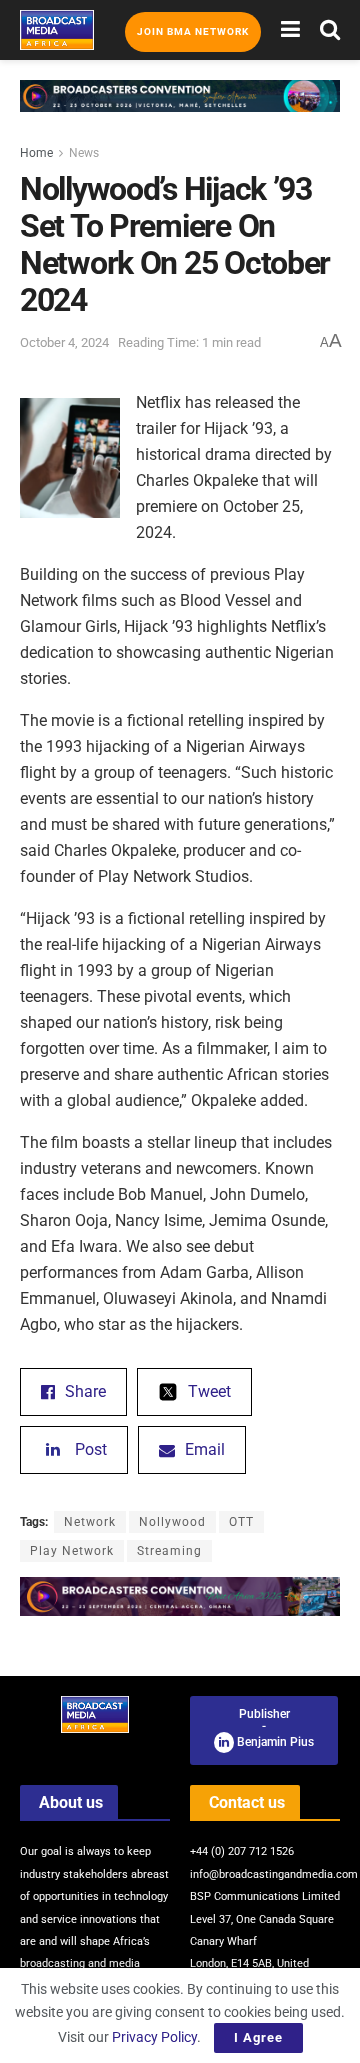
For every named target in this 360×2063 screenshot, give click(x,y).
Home (36, 153)
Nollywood (172, 1522)
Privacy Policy (154, 2037)
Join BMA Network (193, 31)
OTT (241, 1522)
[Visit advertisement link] (180, 111)
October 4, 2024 (64, 342)
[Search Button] (330, 30)
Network (90, 1522)
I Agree (258, 2037)
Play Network (72, 1551)
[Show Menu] (290, 30)
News (84, 153)
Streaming (169, 1551)
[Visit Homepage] (57, 30)
